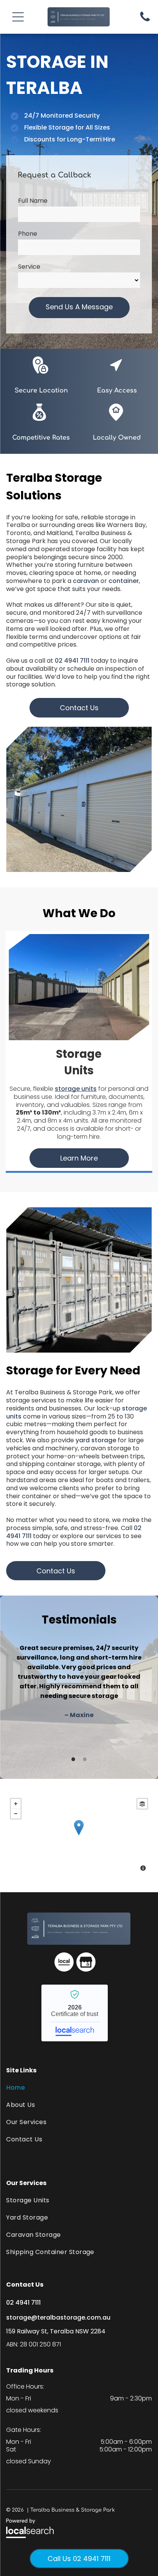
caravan (86, 581)
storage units (76, 1089)
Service (29, 267)
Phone (28, 234)
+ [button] (16, 1804)
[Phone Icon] (145, 21)
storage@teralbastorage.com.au (58, 2317)
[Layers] (142, 1804)
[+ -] (79, 1836)
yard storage (96, 1440)
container (124, 581)
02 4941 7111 (72, 661)
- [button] (16, 1814)
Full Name (33, 201)
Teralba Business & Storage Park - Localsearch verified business (75, 2013)
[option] (79, 1681)
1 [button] (73, 1759)
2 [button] (85, 1759)
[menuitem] (79, 2088)
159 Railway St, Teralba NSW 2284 (56, 2331)
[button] (18, 17)
